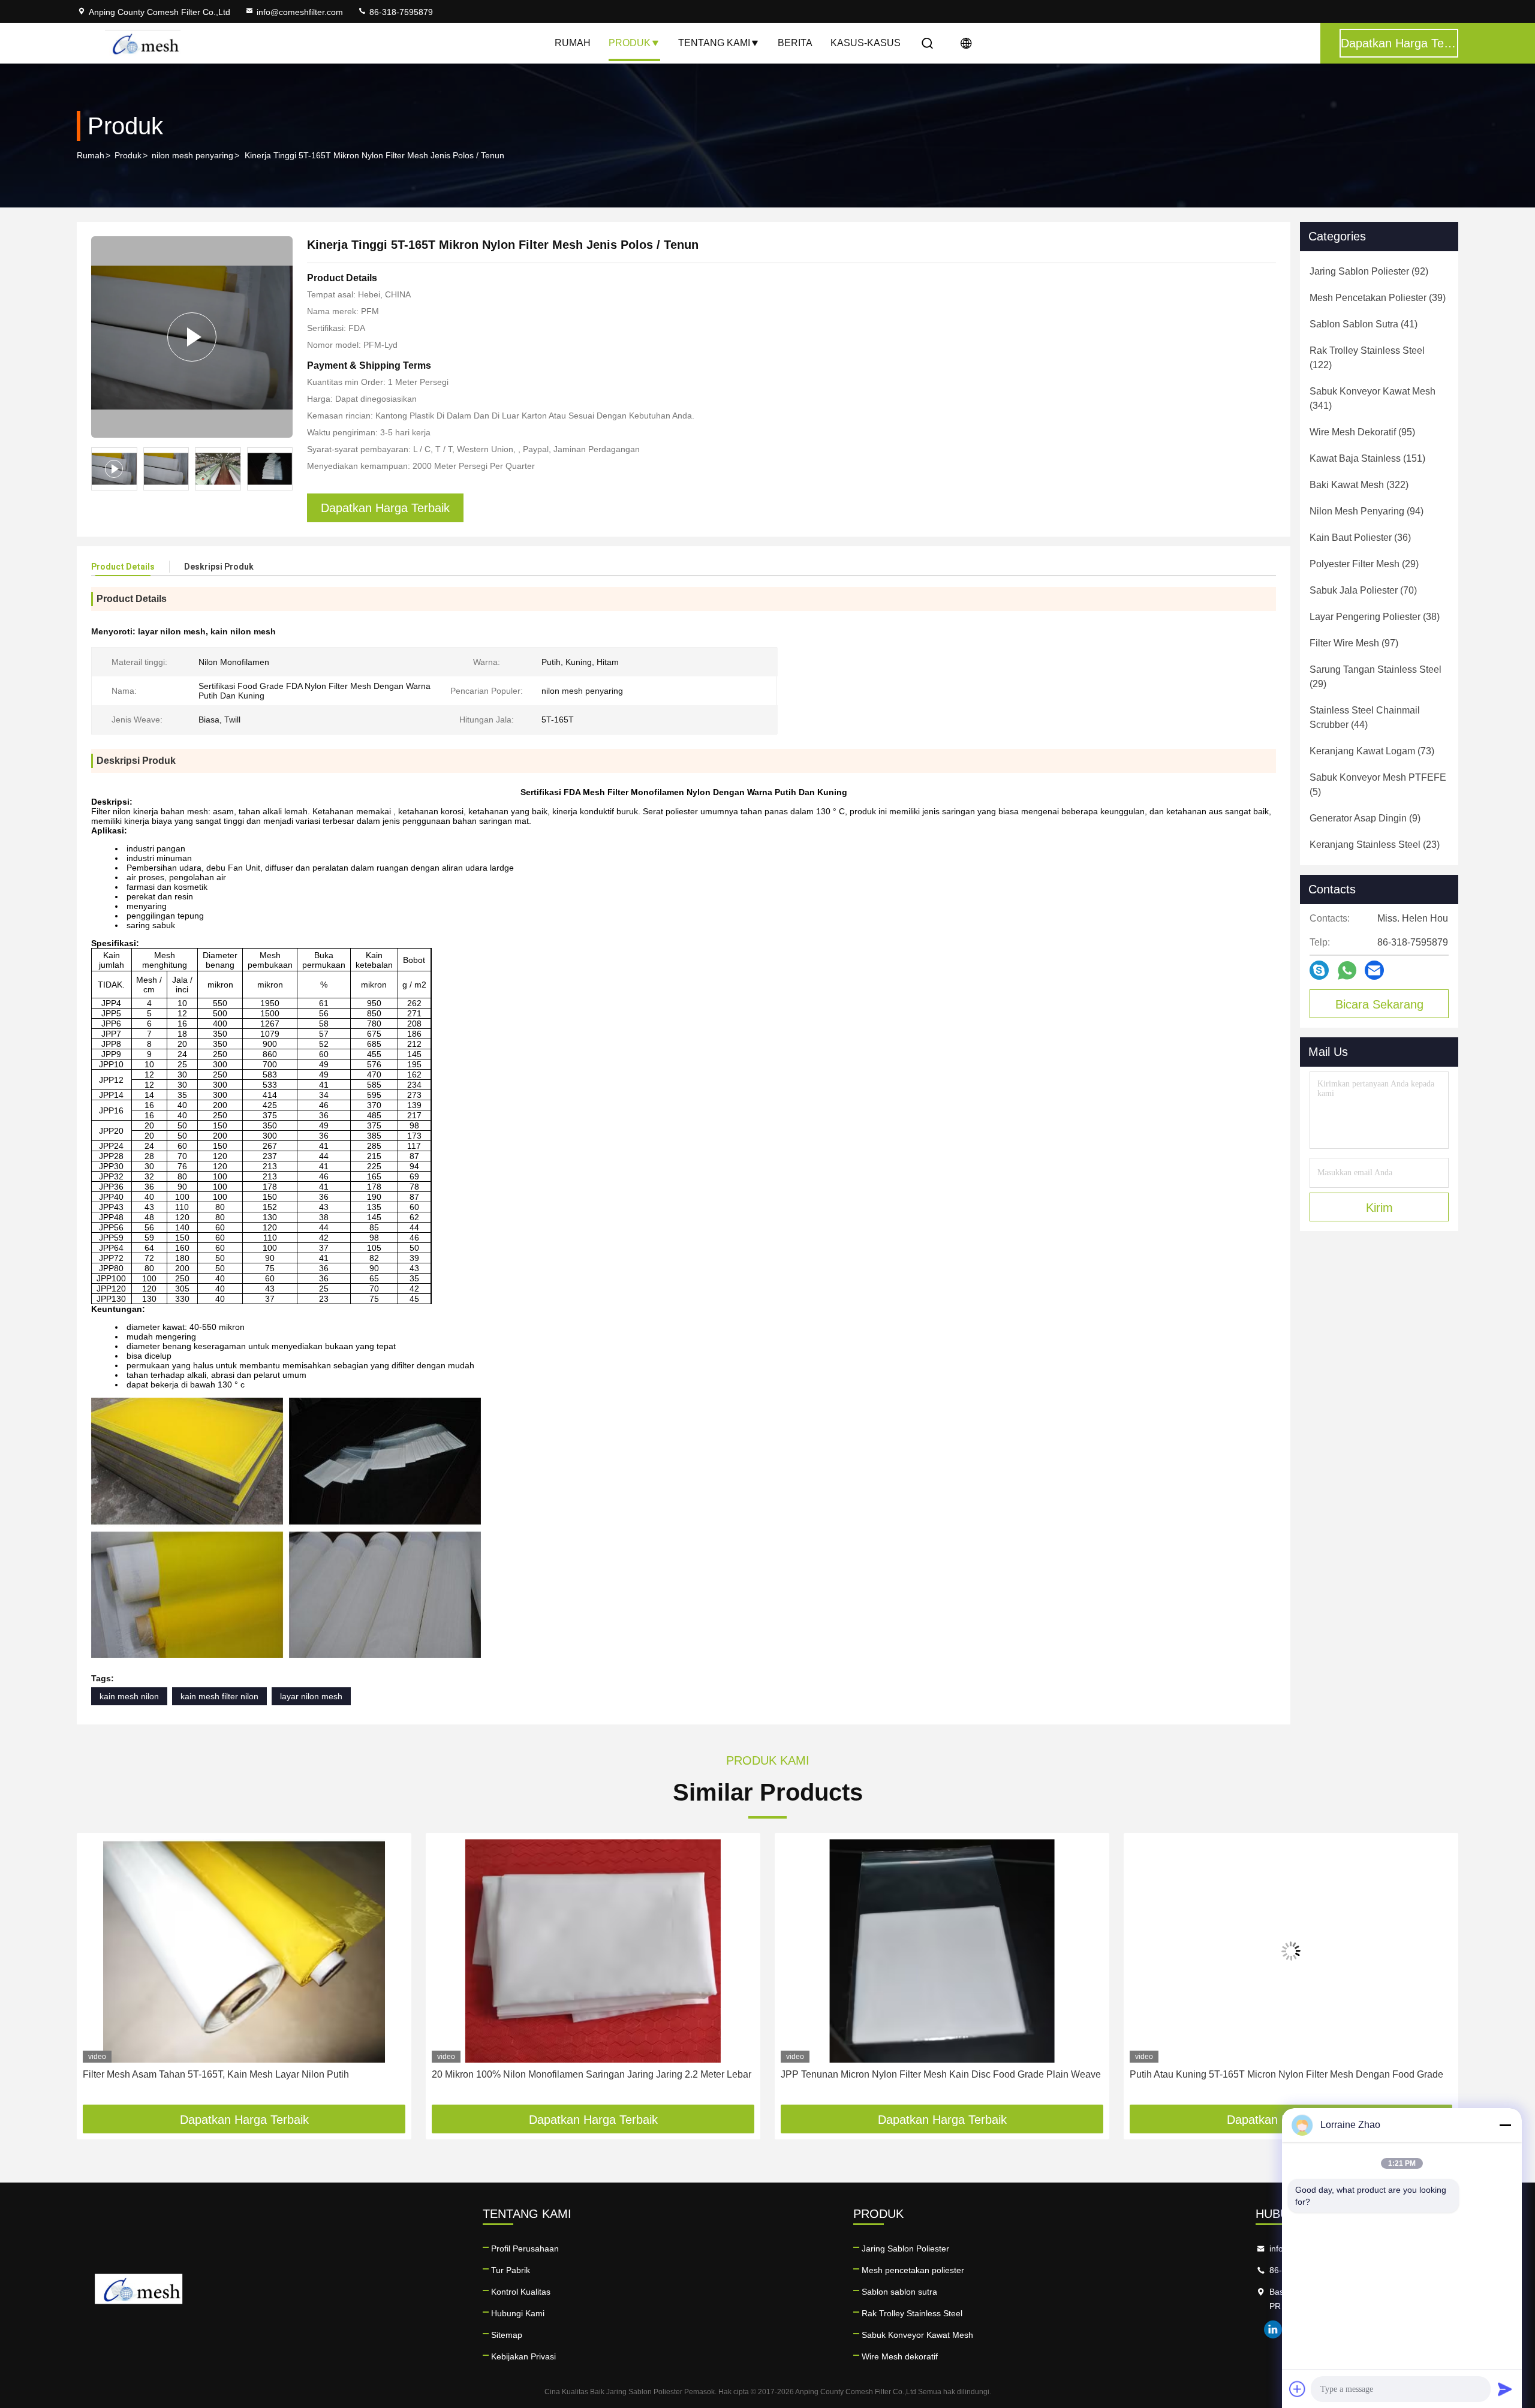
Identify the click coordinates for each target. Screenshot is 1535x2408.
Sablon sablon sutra (899, 2292)
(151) (1367, 458)
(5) (1378, 785)
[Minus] (1505, 2125)
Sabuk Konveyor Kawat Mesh (917, 2335)
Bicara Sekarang (1379, 1004)
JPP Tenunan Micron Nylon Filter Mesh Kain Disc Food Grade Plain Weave (592, 2074)
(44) (1365, 717)
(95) (1362, 432)
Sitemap (507, 2335)
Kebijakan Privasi (523, 2356)
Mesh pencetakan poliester (913, 2270)
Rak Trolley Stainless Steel (912, 2313)
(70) (1363, 590)
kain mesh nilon (129, 1696)
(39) (1378, 298)
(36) (1360, 538)
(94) (1367, 511)
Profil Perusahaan (525, 2249)
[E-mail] (1374, 970)
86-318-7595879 (400, 12)
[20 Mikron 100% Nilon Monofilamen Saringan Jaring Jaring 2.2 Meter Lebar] (244, 1951)
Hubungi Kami (518, 2313)
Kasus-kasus (866, 43)
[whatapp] (1347, 970)
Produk (630, 43)
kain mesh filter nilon (219, 1696)
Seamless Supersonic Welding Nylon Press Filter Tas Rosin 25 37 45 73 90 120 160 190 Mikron (1290, 2082)
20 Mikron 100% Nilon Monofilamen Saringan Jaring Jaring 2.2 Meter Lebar (243, 2074)
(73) (1372, 751)
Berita (795, 43)
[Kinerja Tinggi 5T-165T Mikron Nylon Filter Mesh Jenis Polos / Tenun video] (192, 337)
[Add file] (1298, 2389)
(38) (1375, 617)
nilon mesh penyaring (192, 155)
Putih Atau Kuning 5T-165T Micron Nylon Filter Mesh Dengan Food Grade (937, 2074)
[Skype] (1319, 970)
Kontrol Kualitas (521, 2292)
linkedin (1273, 2329)
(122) (1367, 358)
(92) (1369, 271)
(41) (1364, 324)
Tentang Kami (714, 43)
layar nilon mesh (311, 1696)
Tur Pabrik (511, 2270)
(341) (1373, 398)
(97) (1354, 643)
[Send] (1505, 2389)
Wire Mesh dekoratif (900, 2356)
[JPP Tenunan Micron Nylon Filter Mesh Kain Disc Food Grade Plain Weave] (593, 1951)
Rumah (573, 43)
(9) (1365, 818)
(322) (1359, 485)
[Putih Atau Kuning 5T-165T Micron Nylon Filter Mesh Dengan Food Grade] (942, 1951)
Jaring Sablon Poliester (905, 2249)
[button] (284, 469)
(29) (1364, 564)
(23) (1375, 845)
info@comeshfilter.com (300, 12)
